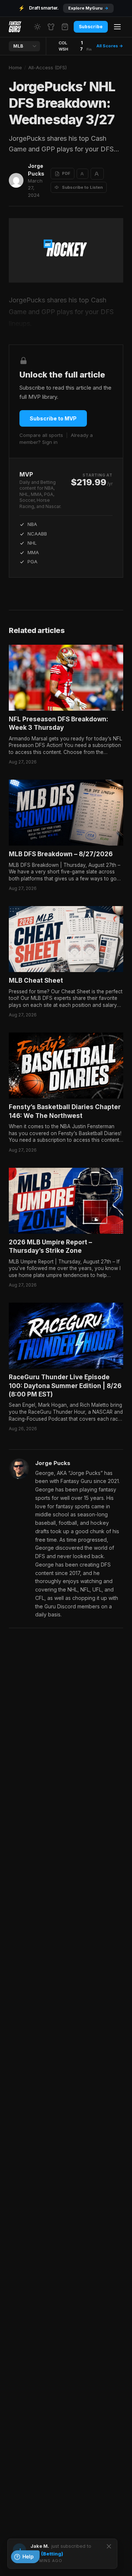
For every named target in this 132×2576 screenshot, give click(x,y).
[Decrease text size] (82, 174)
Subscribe (91, 27)
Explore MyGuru (88, 8)
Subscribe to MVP (53, 418)
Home (15, 67)
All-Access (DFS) (47, 67)
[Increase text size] (97, 174)
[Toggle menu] (117, 27)
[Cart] (65, 27)
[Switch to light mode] (37, 27)
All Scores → (110, 46)
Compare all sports (41, 435)
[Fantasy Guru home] (15, 27)
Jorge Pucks (36, 170)
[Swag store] (51, 27)
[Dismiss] (109, 2546)
